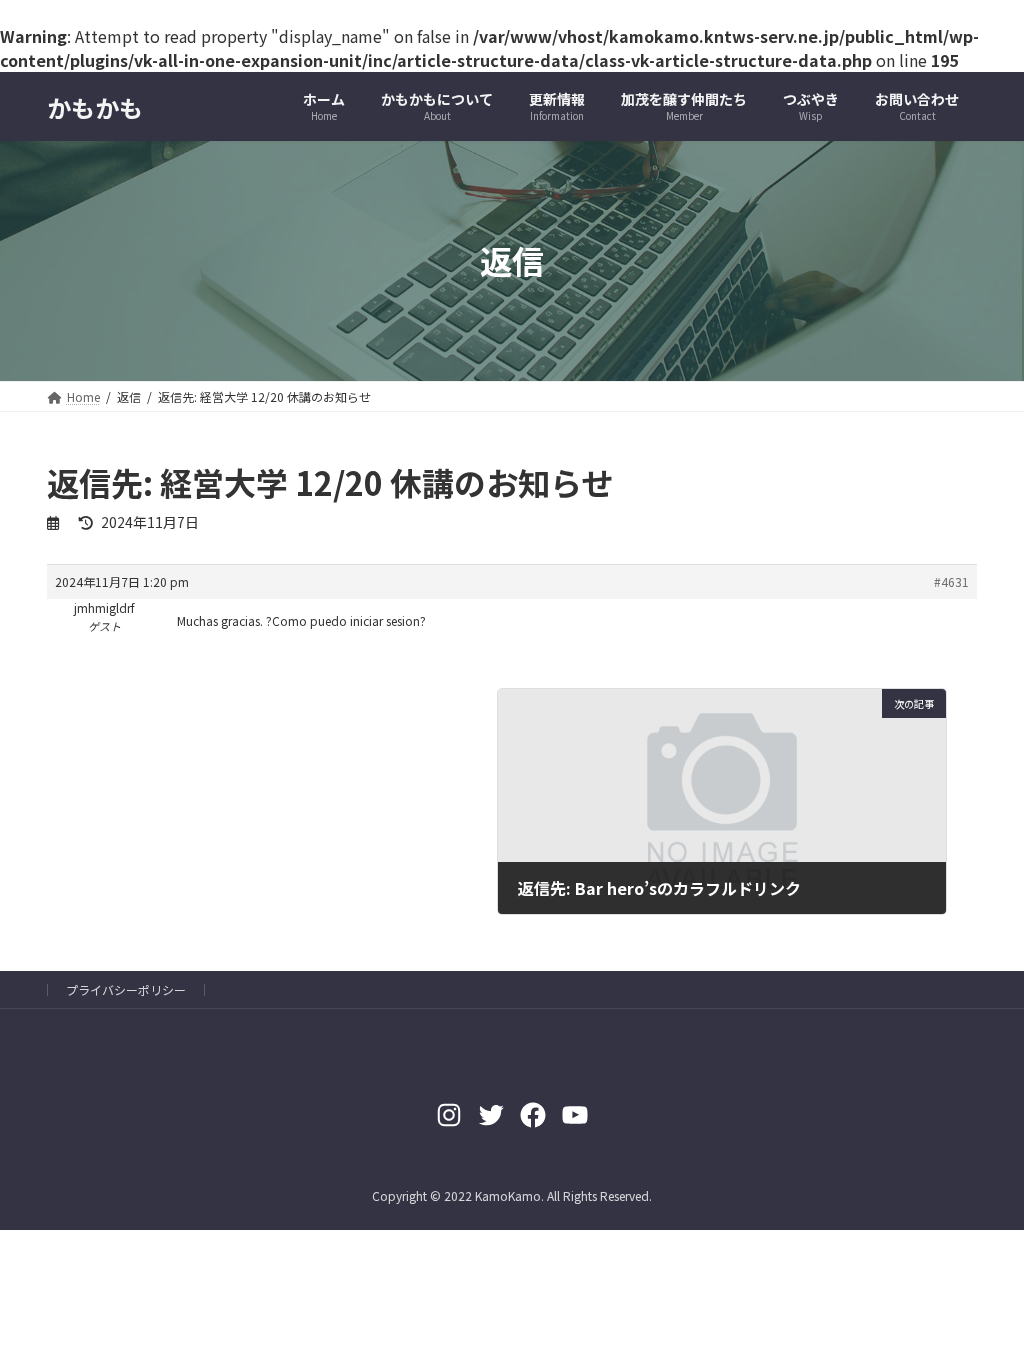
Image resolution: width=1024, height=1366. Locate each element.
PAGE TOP (983, 1306)
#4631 (951, 581)
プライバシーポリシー (126, 989)
